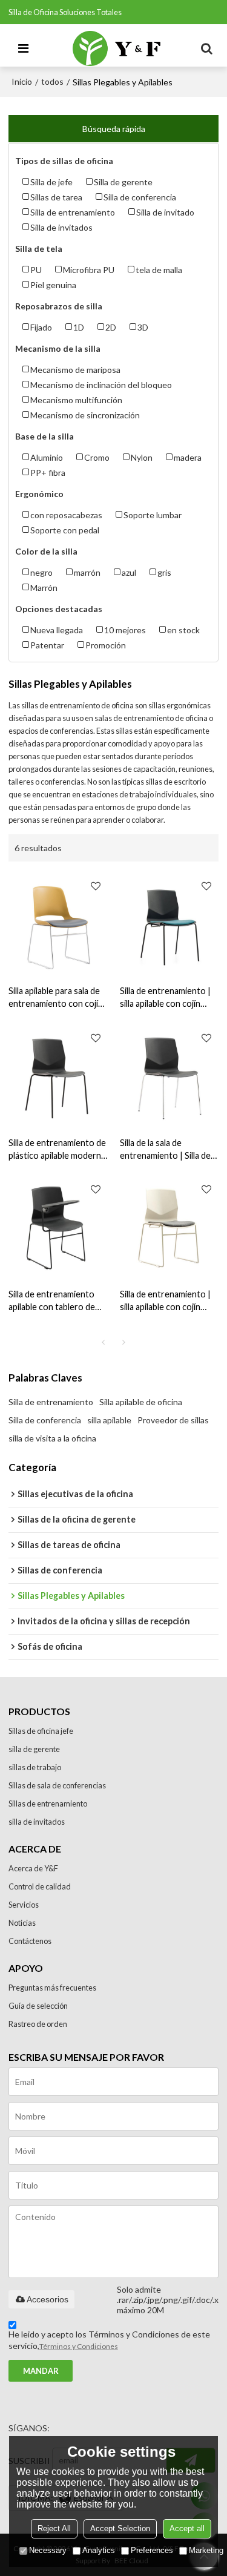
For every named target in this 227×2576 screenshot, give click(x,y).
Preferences (152, 2550)
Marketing (206, 2550)
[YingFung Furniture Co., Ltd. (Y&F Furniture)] (117, 48)
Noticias (22, 1923)
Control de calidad (40, 1886)
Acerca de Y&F (33, 1868)
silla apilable (109, 1420)
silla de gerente (34, 1749)
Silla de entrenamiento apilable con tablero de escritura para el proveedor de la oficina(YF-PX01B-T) (52, 1301)
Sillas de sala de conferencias (57, 1785)
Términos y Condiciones (79, 2346)
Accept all (187, 2528)
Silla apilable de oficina (141, 1402)
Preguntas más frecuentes (52, 1988)
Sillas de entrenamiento (48, 1804)
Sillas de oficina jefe (41, 1731)
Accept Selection (120, 2528)
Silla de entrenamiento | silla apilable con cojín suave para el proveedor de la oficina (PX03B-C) (166, 998)
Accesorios (48, 2299)
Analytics (99, 2550)
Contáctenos (30, 1941)
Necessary (48, 2550)
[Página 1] (104, 1342)
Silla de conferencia (45, 1420)
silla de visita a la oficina (52, 1438)
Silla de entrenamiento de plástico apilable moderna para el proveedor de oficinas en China (57, 1150)
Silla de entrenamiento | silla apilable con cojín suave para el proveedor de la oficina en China (166, 1301)
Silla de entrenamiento (51, 1402)
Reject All (54, 2528)
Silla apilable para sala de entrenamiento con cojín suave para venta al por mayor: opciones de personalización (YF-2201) (56, 998)
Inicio (22, 81)
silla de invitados (37, 1822)
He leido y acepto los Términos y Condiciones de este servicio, (109, 2340)
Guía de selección (38, 2006)
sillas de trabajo (35, 1767)
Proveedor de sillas (173, 1420)
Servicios (24, 1905)
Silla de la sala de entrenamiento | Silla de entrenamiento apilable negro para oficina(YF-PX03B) (165, 1150)
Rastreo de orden (38, 2024)
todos (52, 81)
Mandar (41, 2371)
